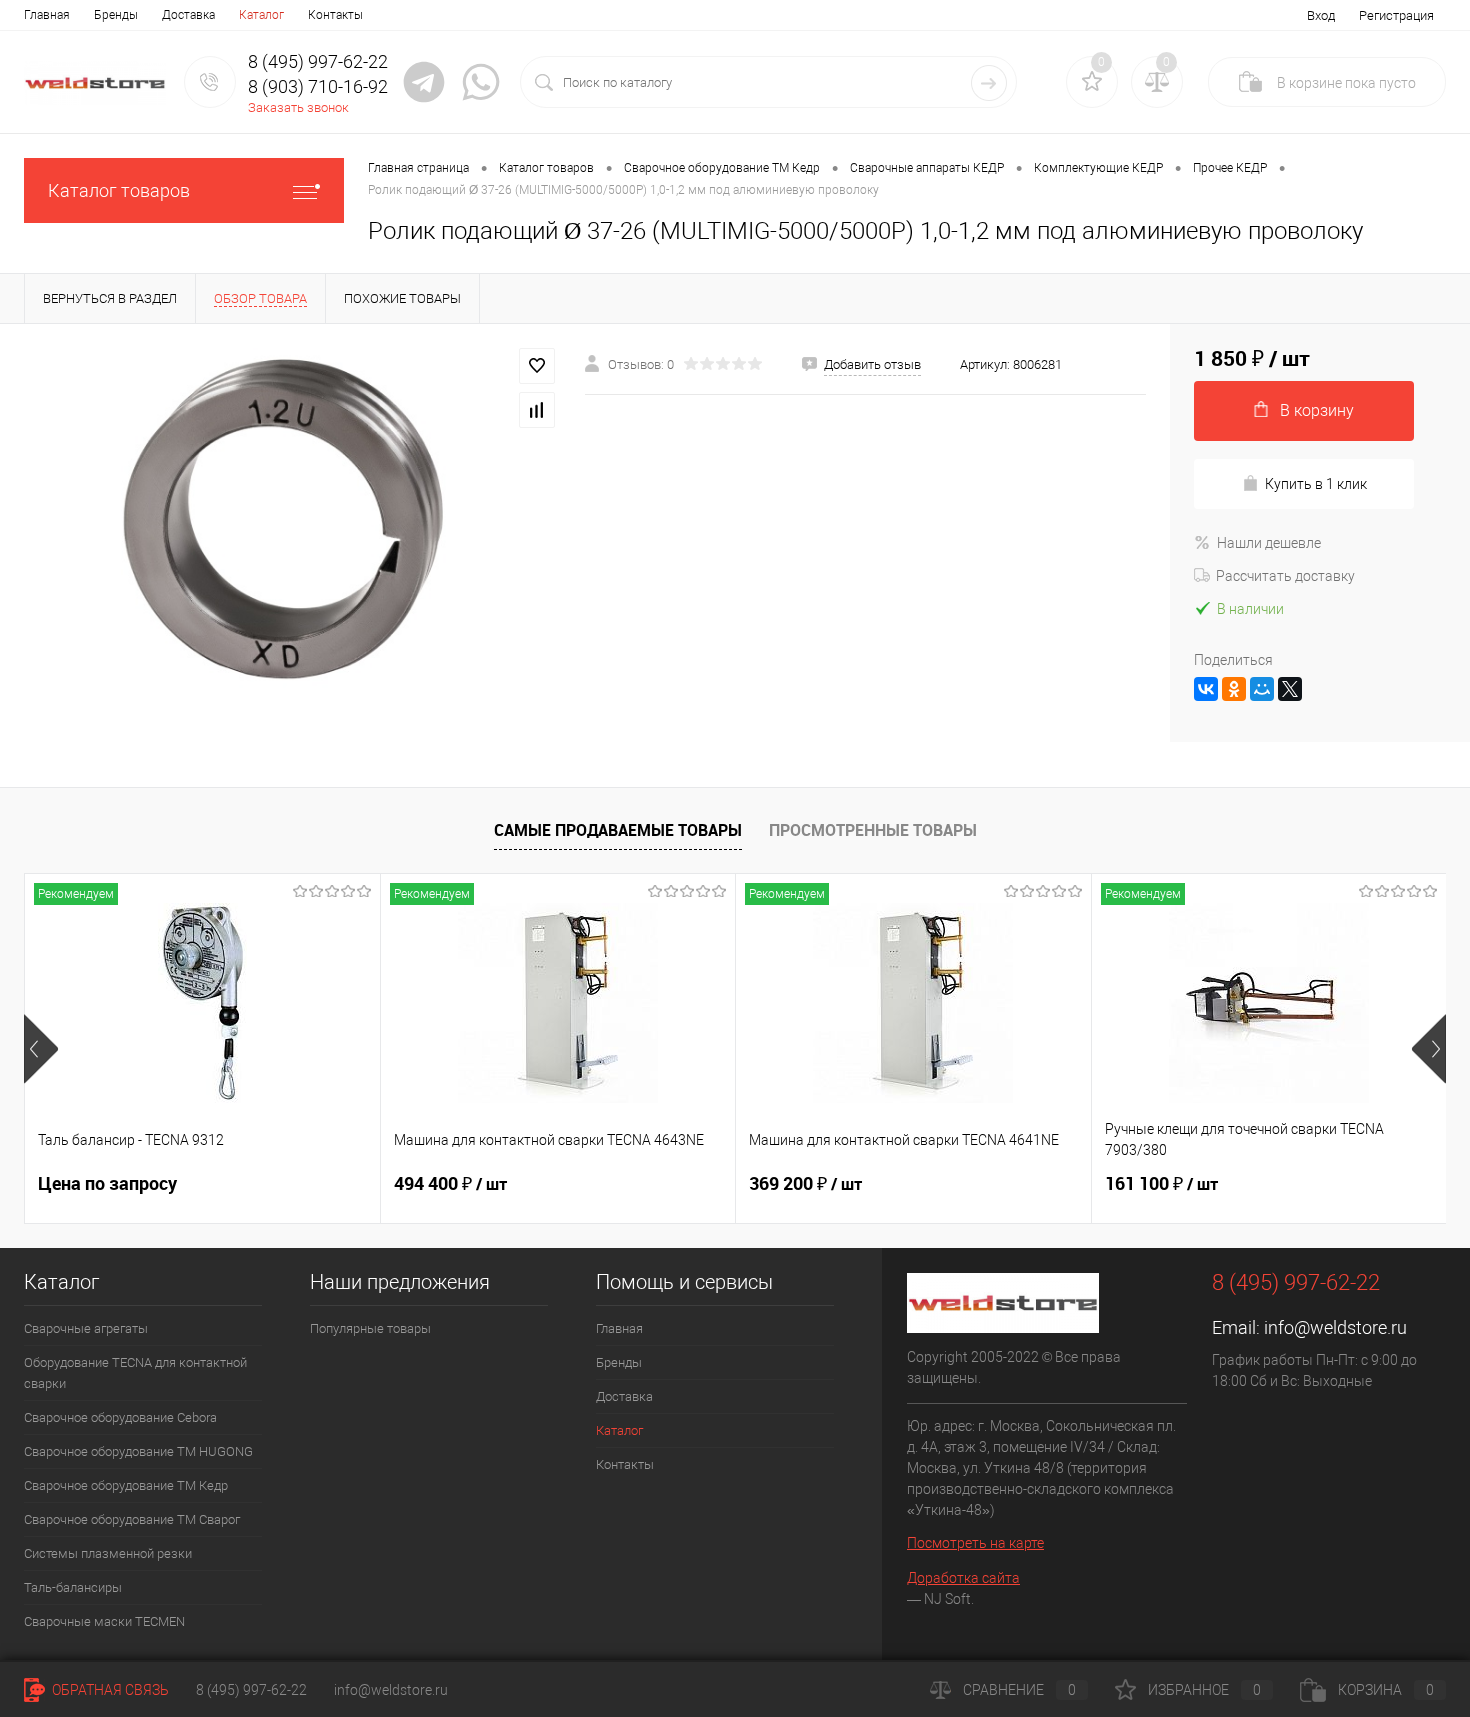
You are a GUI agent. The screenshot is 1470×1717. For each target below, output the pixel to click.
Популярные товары (370, 1328)
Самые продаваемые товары (618, 830)
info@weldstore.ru (1335, 1327)
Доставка (188, 15)
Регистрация (1396, 15)
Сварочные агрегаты (86, 1328)
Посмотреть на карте (975, 1543)
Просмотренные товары (873, 830)
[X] (1290, 689)
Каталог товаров (119, 190)
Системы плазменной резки (108, 1553)
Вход (1321, 15)
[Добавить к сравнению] (537, 410)
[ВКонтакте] (1206, 689)
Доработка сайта (963, 1578)
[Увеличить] (292, 521)
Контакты (335, 15)
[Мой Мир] (1262, 689)
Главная (47, 15)
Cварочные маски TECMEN (104, 1621)
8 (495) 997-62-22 (251, 1690)
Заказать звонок (298, 107)
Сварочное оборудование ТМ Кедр (126, 1485)
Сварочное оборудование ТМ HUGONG (138, 1451)
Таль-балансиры (73, 1587)
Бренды (116, 15)
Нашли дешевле (1269, 543)
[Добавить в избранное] (537, 366)
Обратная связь (109, 1690)
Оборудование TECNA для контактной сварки (135, 1373)
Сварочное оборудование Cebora (120, 1417)
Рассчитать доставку (1285, 576)
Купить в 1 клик (1316, 484)
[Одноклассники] (1234, 689)
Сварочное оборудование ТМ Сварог (132, 1519)
